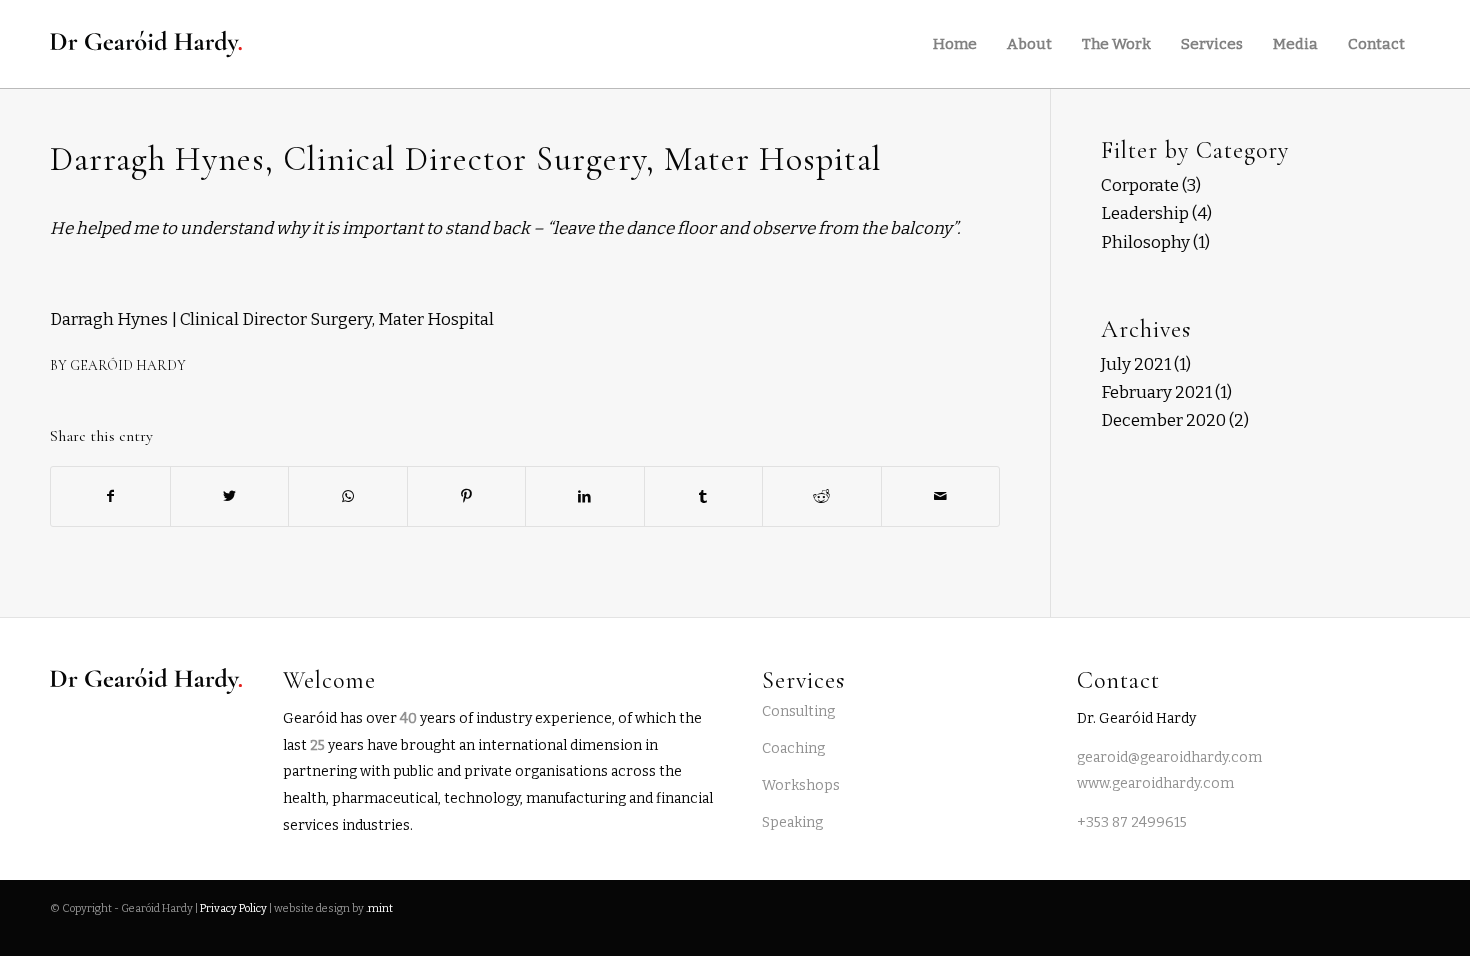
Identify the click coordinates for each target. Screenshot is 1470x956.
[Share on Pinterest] (467, 496)
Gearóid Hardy (128, 365)
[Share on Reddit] (822, 496)
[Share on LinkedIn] (585, 496)
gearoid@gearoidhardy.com (1169, 757)
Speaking (792, 822)
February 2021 (1156, 392)
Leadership (1145, 213)
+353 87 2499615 (1132, 822)
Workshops (801, 785)
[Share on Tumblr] (704, 496)
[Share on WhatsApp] (348, 496)
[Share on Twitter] (230, 496)
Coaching (793, 748)
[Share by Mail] (941, 496)
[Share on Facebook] (110, 496)
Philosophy (1145, 242)
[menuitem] (955, 44)
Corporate (1140, 185)
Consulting (798, 711)
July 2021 (1136, 364)
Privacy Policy (233, 908)
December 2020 (1163, 420)
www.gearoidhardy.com (1155, 783)
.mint (379, 908)
